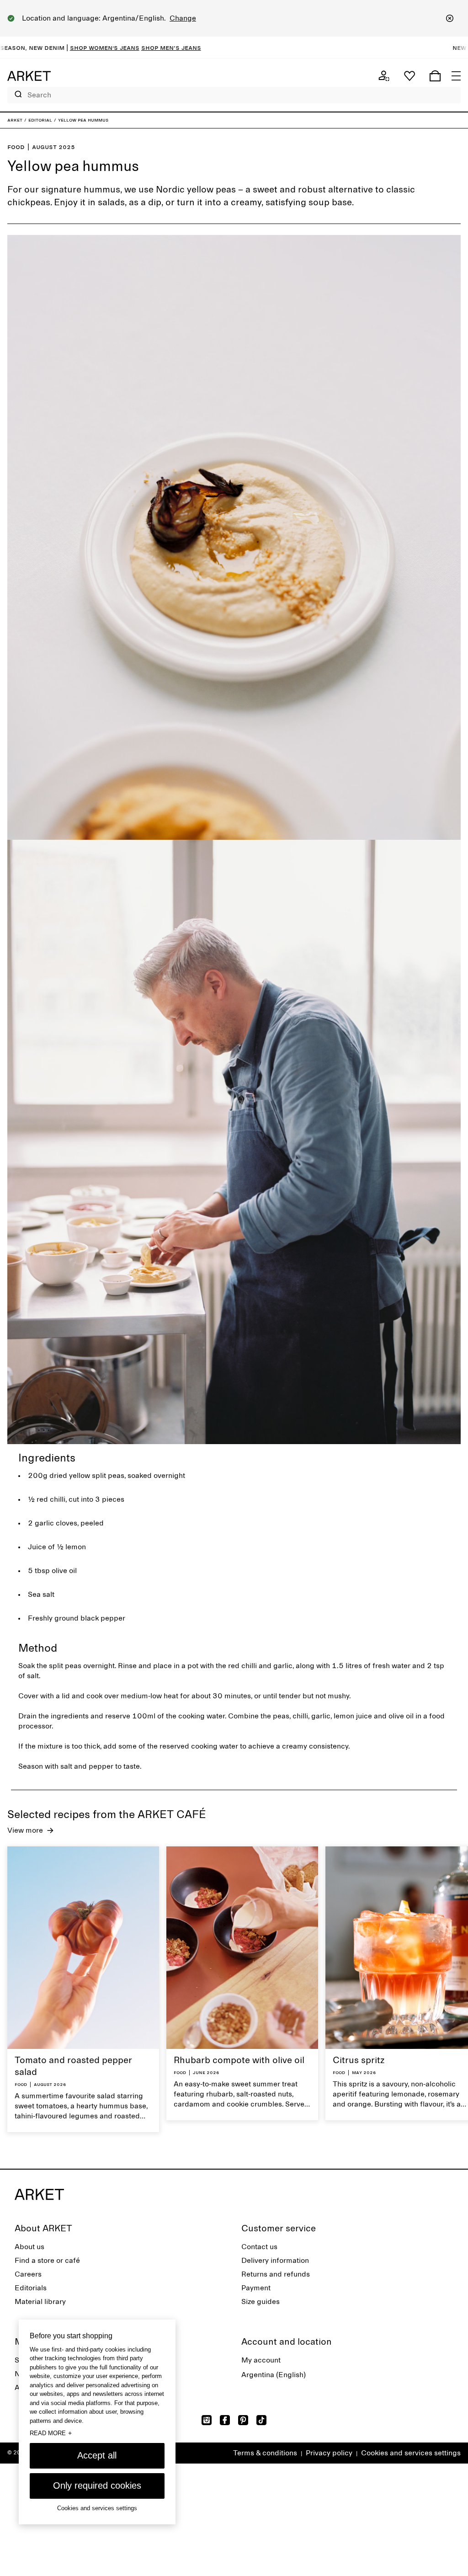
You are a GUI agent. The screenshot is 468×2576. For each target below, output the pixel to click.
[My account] (384, 76)
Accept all (97, 2455)
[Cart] (435, 76)
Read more (51, 2433)
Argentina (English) (274, 2375)
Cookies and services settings (411, 2453)
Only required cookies (97, 2485)
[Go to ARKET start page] (29, 76)
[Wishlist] (409, 76)
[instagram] (207, 2420)
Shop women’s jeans (46, 48)
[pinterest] (243, 2420)
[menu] (456, 76)
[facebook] (225, 2420)
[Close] (450, 18)
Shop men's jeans (113, 48)
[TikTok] (261, 2420)
